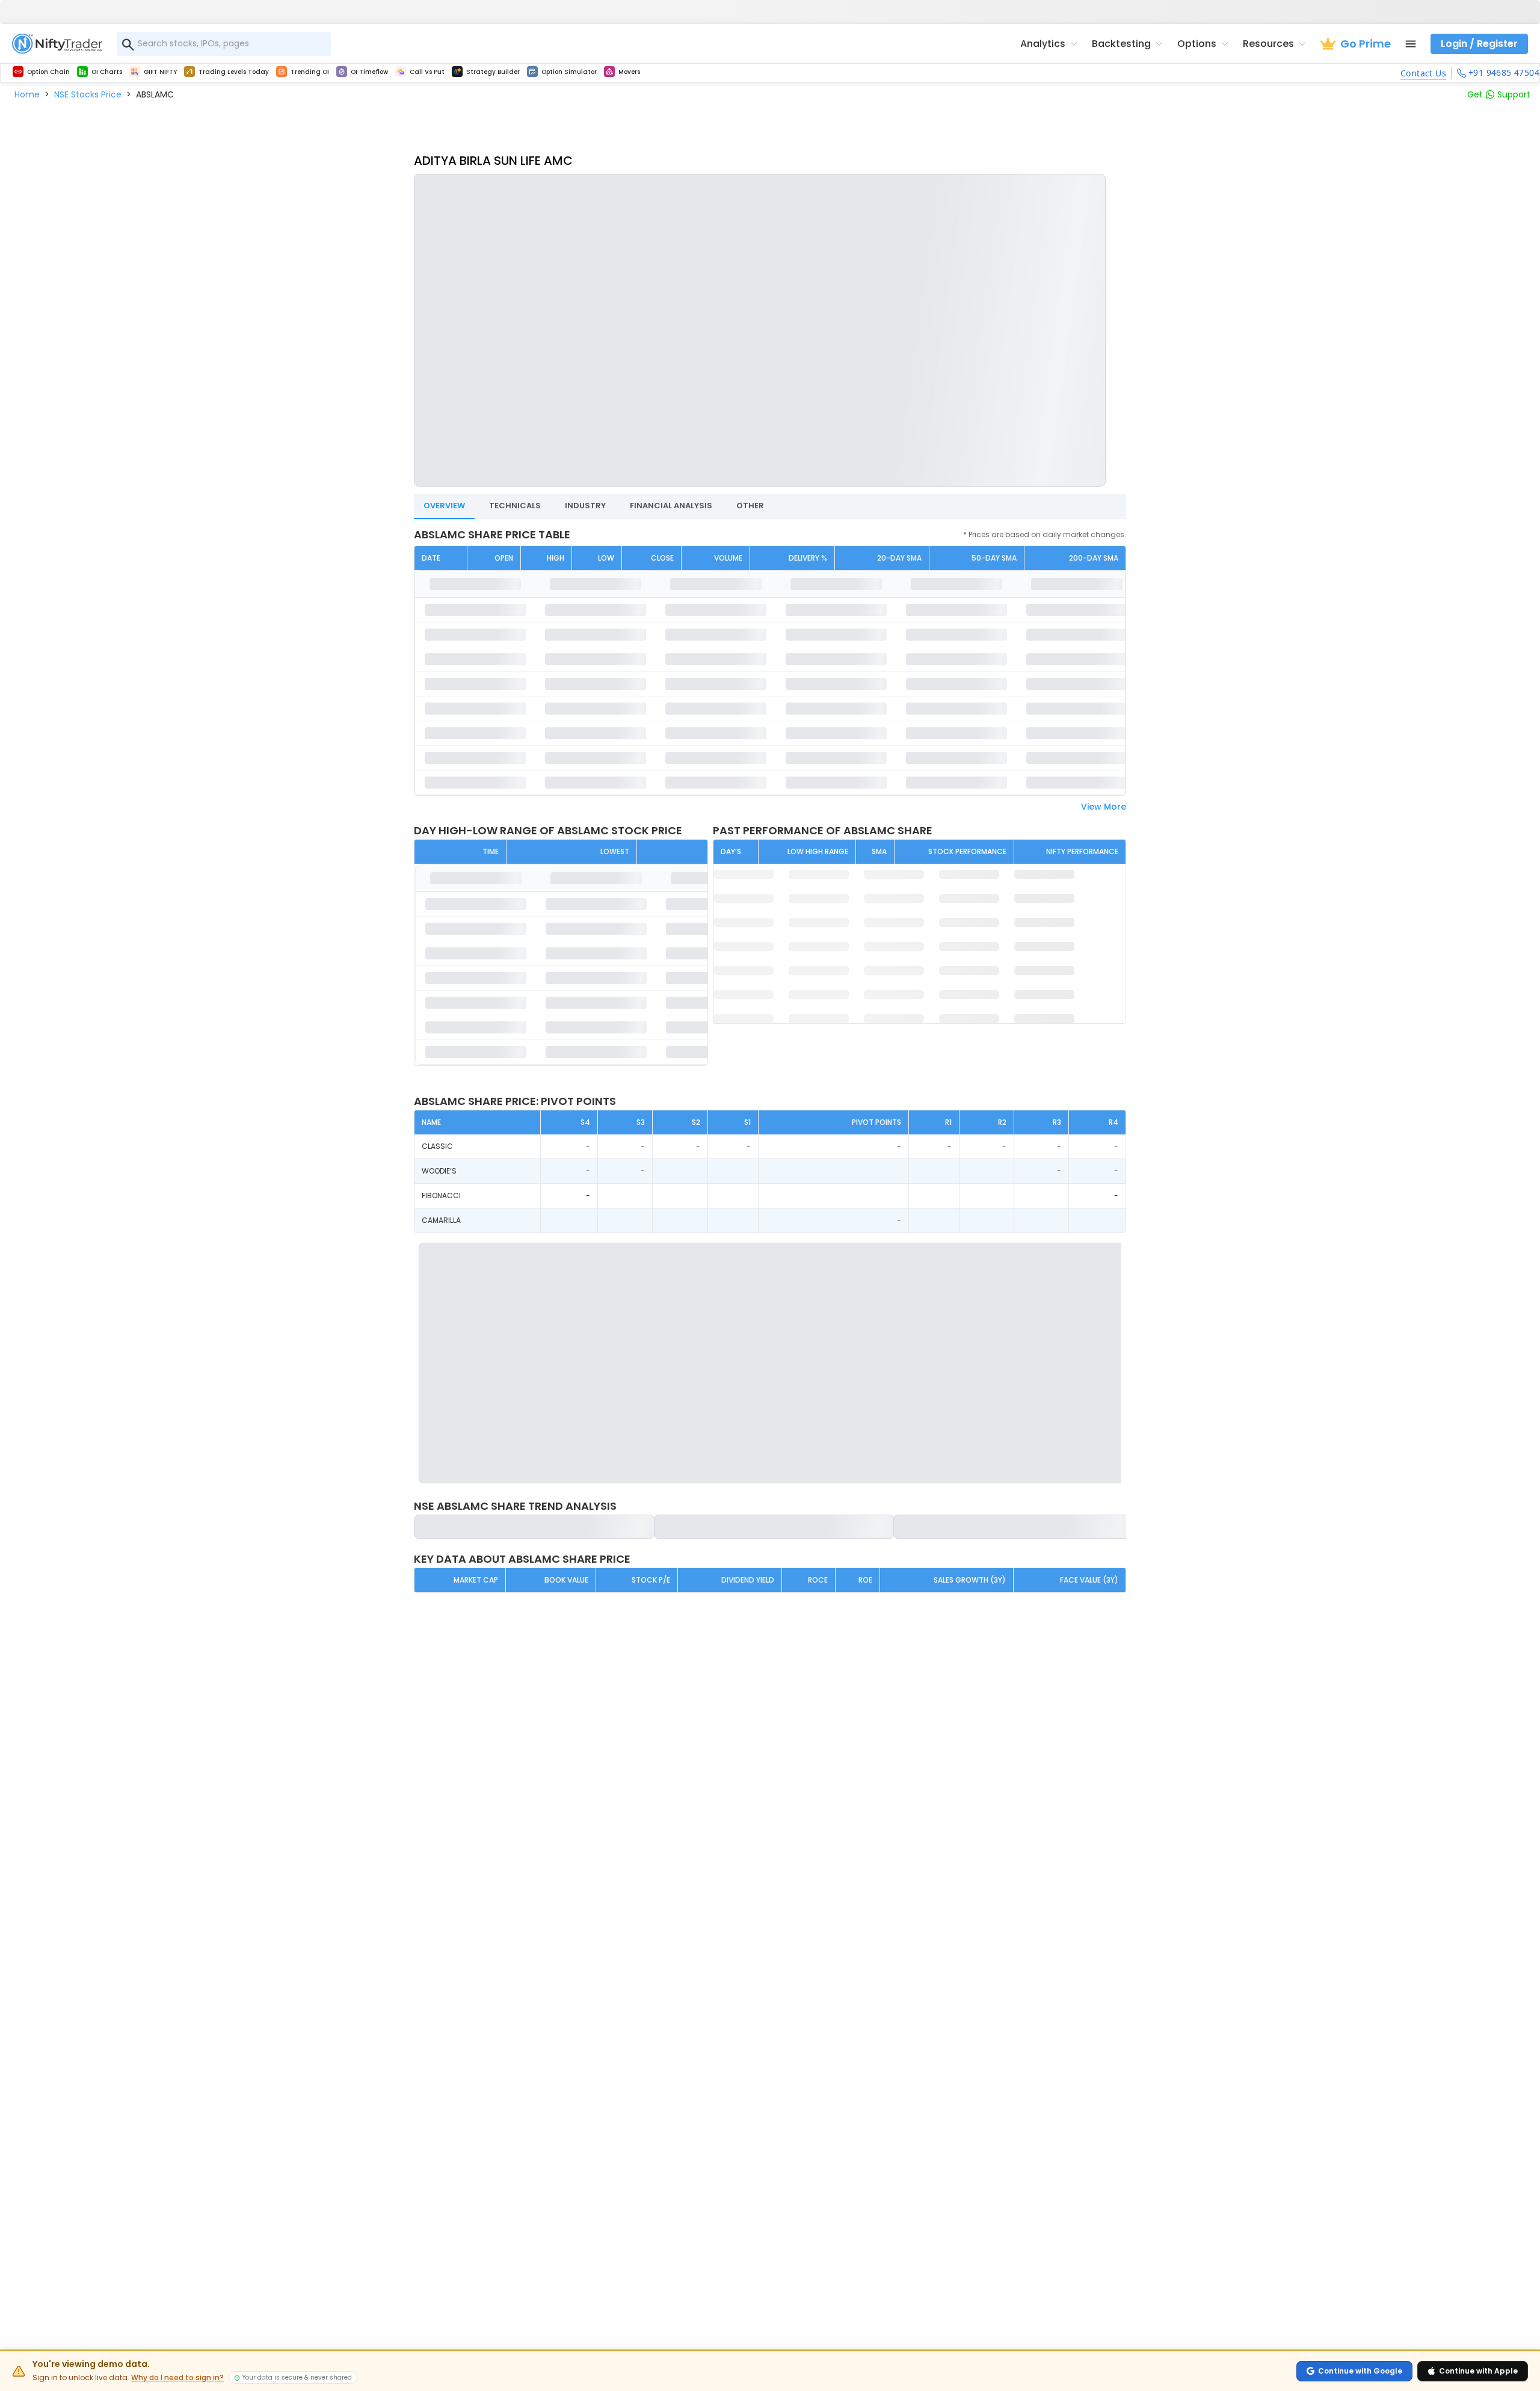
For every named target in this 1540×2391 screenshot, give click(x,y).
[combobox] (224, 44)
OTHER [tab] (750, 506)
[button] (27, 94)
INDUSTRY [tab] (585, 506)
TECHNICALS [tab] (515, 506)
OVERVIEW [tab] (444, 506)
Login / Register (1479, 44)
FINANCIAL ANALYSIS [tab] (671, 506)
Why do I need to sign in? (177, 2378)
